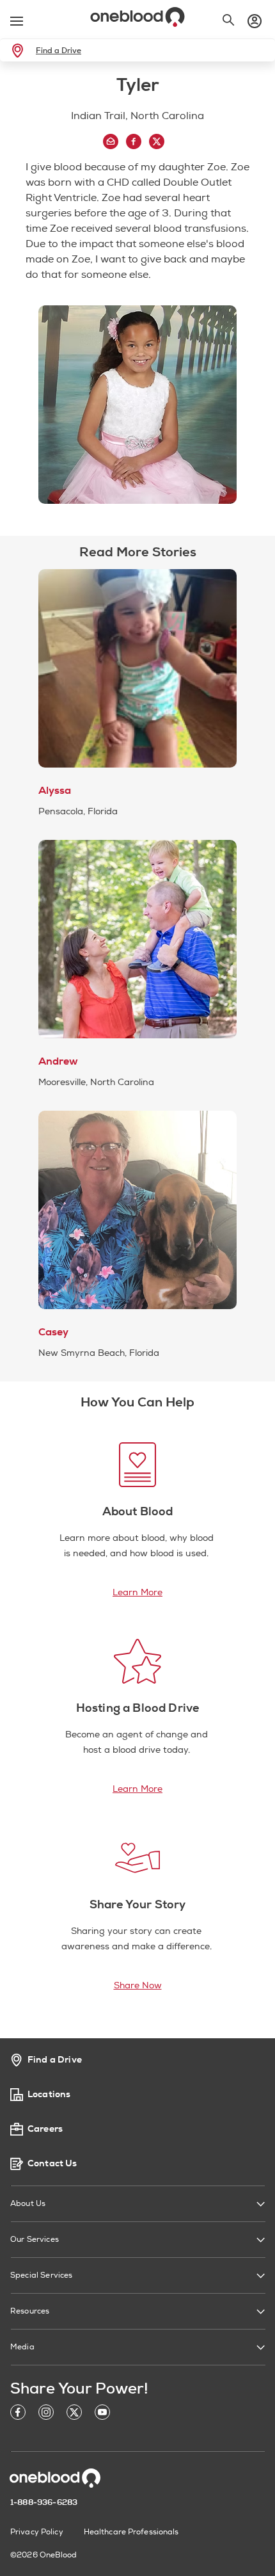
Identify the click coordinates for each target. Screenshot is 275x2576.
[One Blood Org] (55, 2478)
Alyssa (55, 791)
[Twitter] (74, 2414)
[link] (20, 51)
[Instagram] (46, 2414)
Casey (53, 1332)
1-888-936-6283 (44, 2502)
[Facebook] (18, 2414)
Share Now (138, 1985)
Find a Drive (59, 51)
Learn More (137, 1592)
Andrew (58, 1061)
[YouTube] (102, 2414)
